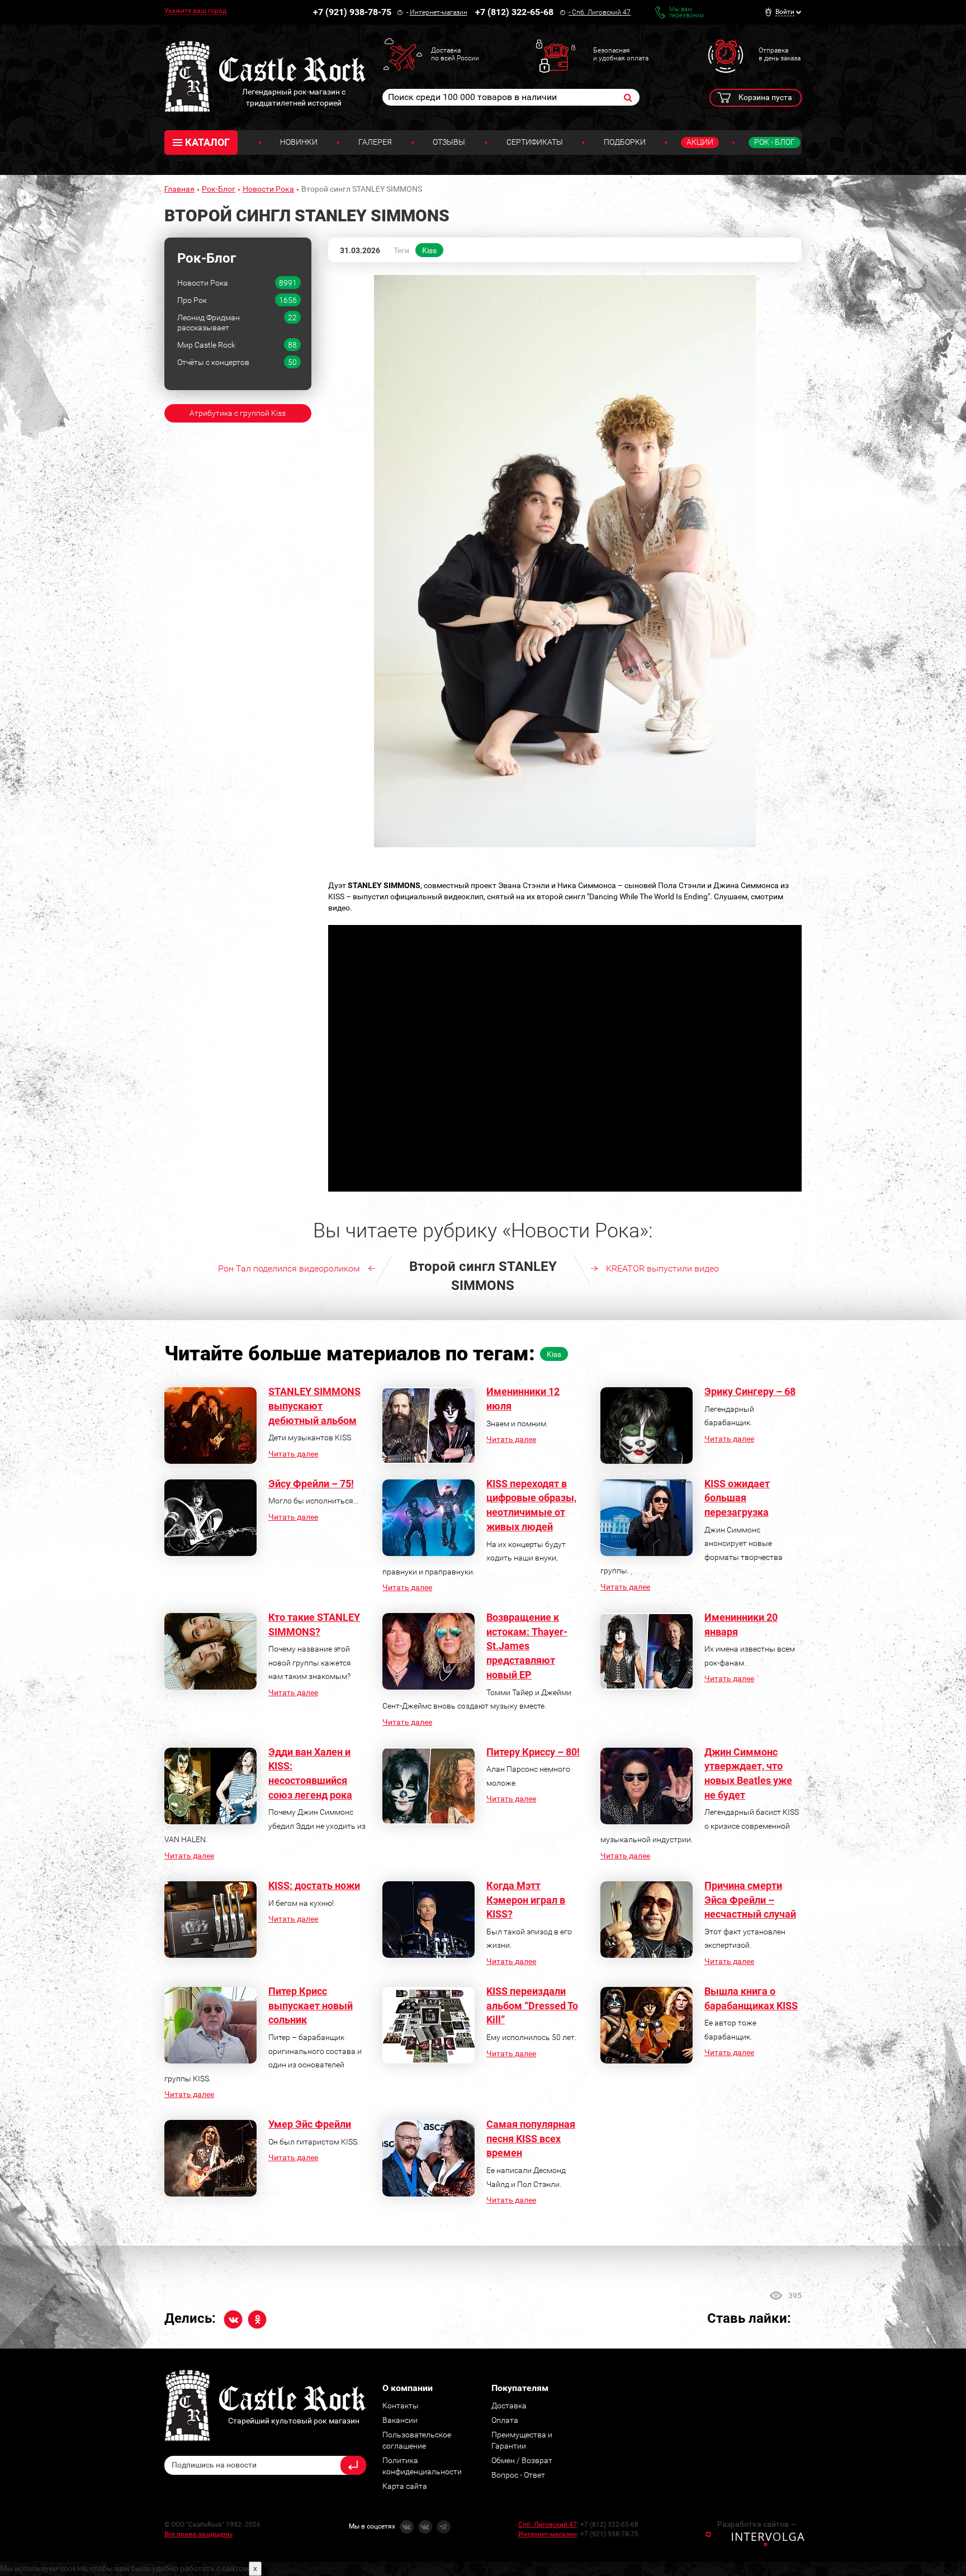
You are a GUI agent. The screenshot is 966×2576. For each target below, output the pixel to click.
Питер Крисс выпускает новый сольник (311, 2005)
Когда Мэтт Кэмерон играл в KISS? (526, 1900)
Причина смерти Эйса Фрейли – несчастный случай (750, 1900)
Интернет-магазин (439, 12)
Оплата (505, 2420)
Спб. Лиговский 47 (601, 12)
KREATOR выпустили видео (662, 1268)
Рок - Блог (775, 142)
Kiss (429, 250)
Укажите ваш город (195, 11)
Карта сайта (405, 2486)
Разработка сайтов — (757, 2524)
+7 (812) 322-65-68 (514, 12)
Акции (700, 142)
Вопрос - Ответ (518, 2475)
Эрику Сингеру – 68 (750, 1391)
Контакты (401, 2406)
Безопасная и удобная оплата (621, 54)
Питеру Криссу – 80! (533, 1752)
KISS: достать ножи (314, 1885)
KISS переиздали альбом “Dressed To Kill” (532, 2005)
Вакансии (400, 2420)
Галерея (375, 142)
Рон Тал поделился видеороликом (289, 1268)
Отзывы (449, 142)
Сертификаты (535, 142)
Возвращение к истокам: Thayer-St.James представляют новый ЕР (527, 1646)
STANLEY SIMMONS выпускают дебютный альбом (314, 1406)
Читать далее (293, 1454)
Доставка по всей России (455, 54)
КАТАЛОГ (207, 142)
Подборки (625, 142)
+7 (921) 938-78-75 (352, 12)
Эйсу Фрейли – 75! (311, 1484)
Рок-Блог (219, 189)
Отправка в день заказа (780, 54)
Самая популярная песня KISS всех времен (531, 2138)
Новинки (299, 142)
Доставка (509, 2406)
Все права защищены (198, 2534)
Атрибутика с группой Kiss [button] (238, 413)
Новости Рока (268, 189)
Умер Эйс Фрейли (310, 2124)
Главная (179, 189)
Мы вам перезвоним (686, 12)
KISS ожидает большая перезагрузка (737, 1498)
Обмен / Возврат (522, 2460)
